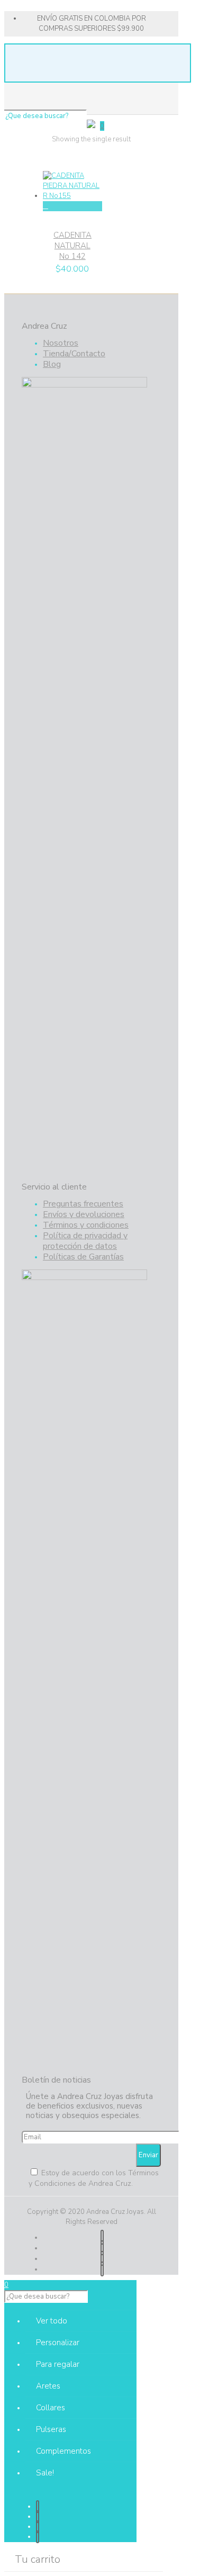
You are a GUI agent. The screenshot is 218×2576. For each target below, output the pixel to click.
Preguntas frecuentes (83, 1204)
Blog (52, 364)
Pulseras (51, 2429)
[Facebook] (102, 2237)
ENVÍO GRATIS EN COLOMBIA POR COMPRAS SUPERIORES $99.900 (92, 24)
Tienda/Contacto (74, 354)
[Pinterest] (102, 2258)
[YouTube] (102, 2248)
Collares (51, 2408)
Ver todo (52, 2321)
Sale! (45, 2473)
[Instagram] (102, 2269)
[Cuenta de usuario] (91, 126)
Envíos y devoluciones (84, 1214)
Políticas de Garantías (83, 1257)
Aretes (48, 2386)
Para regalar (58, 2364)
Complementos (63, 2451)
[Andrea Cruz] (91, 77)
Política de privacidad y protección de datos (85, 1241)
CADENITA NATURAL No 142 (72, 246)
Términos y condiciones (86, 1225)
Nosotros (61, 343)
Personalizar (58, 2343)
